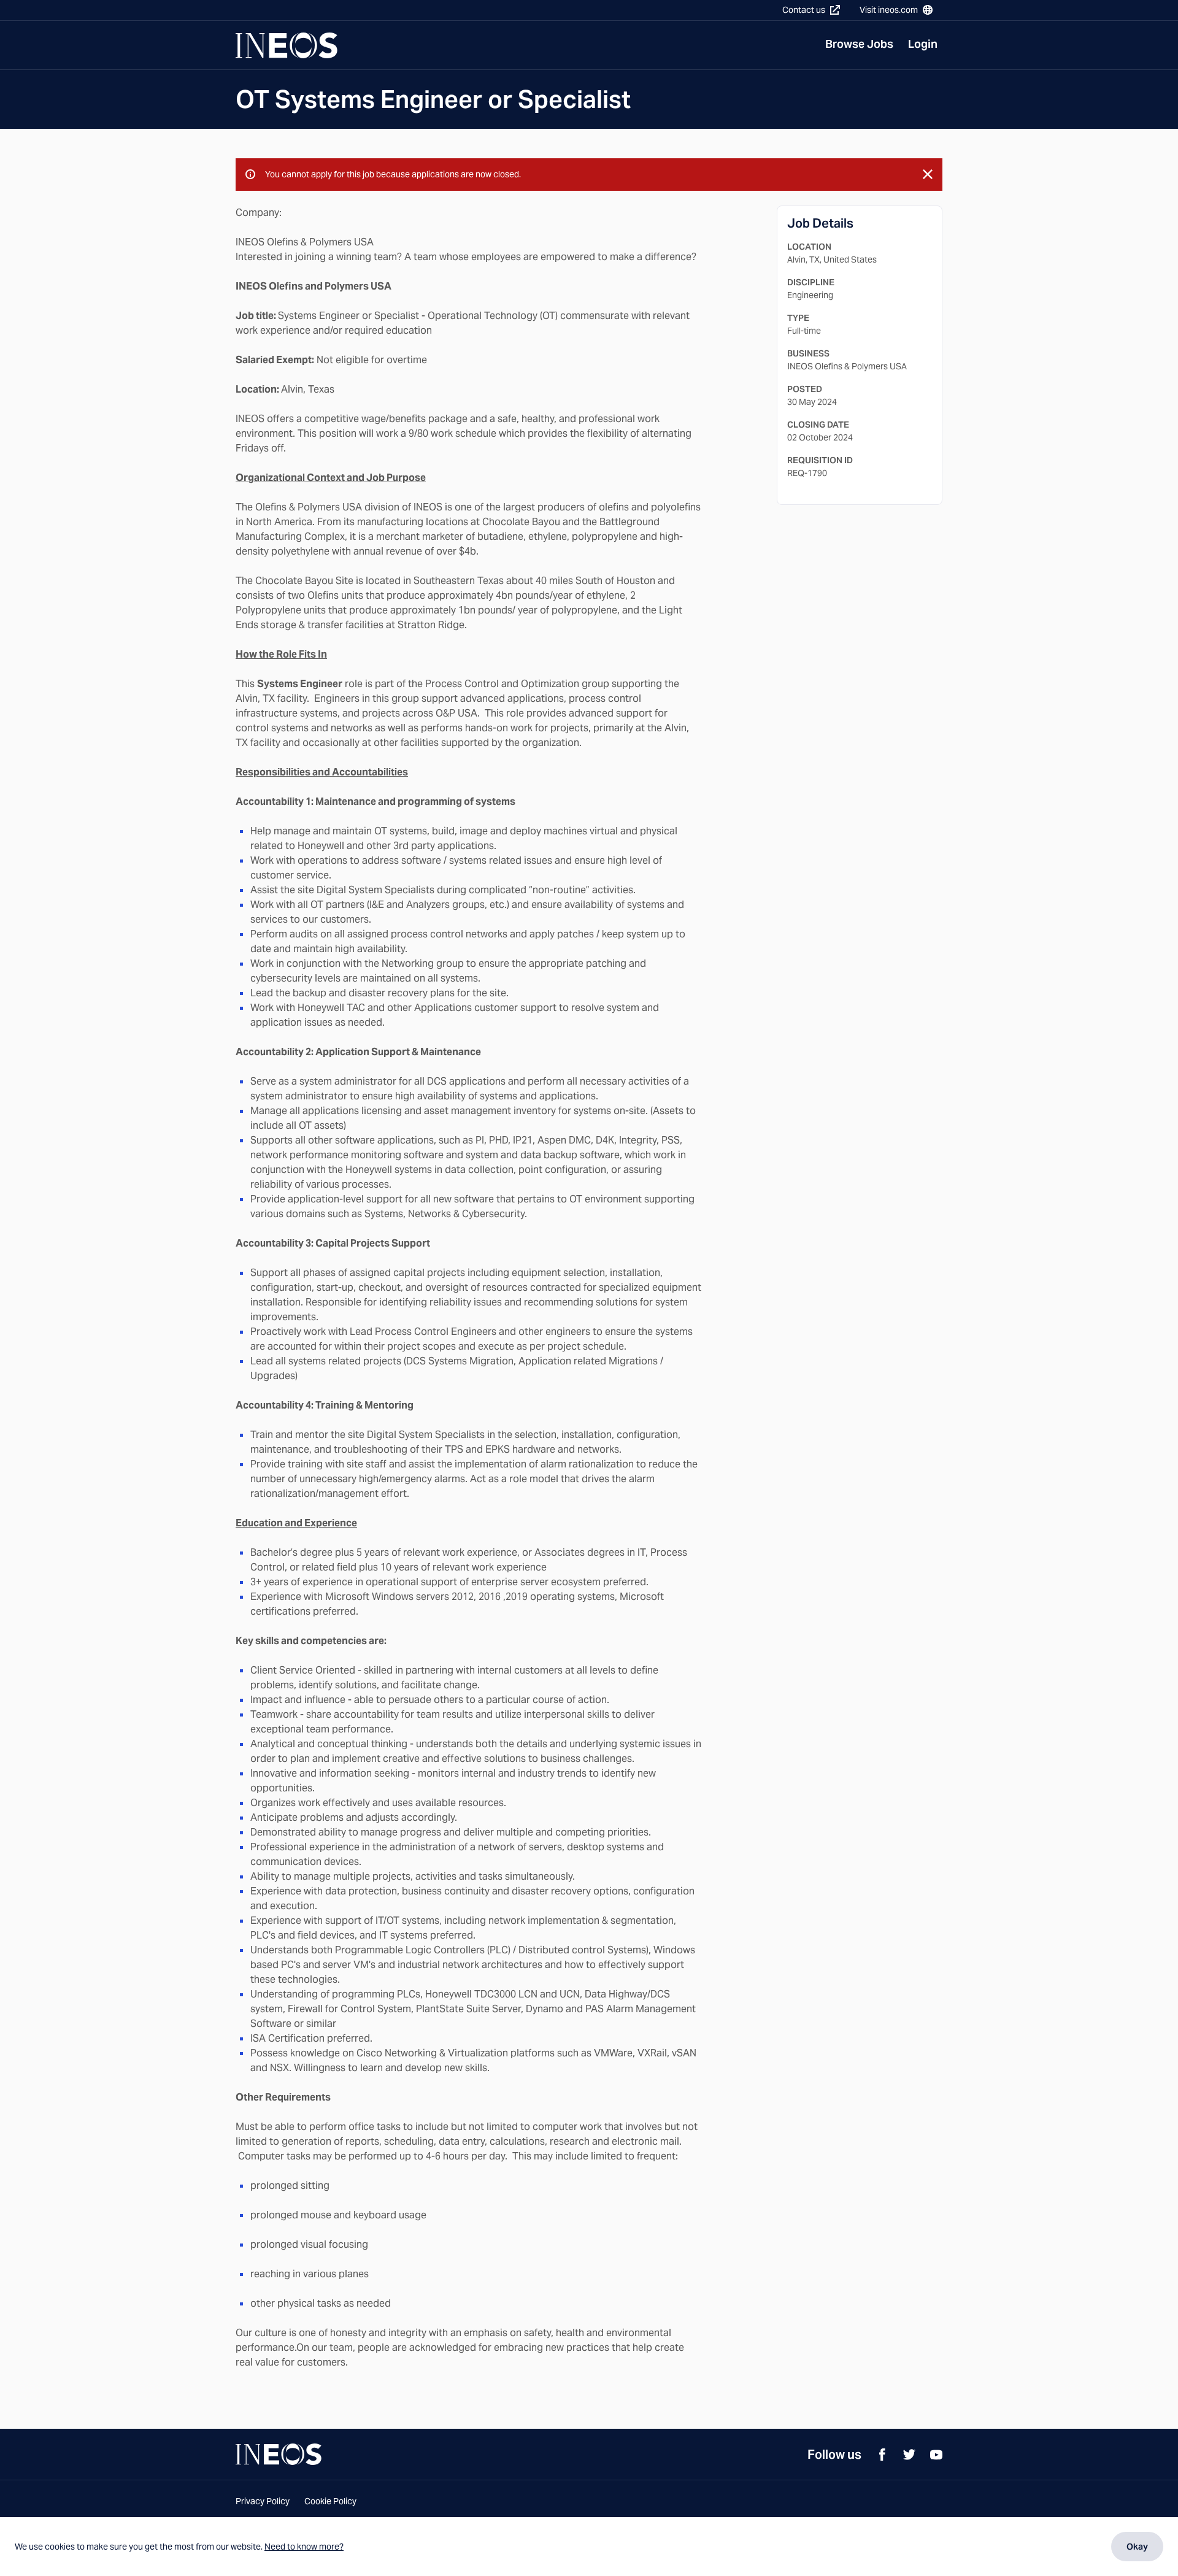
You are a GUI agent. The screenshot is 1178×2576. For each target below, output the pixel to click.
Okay (1137, 2547)
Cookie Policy (330, 2501)
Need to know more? (304, 2547)
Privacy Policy (263, 2501)
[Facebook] (882, 2455)
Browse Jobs (859, 44)
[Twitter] (909, 2455)
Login (923, 44)
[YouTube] (936, 2455)
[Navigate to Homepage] (287, 45)
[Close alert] (928, 174)
